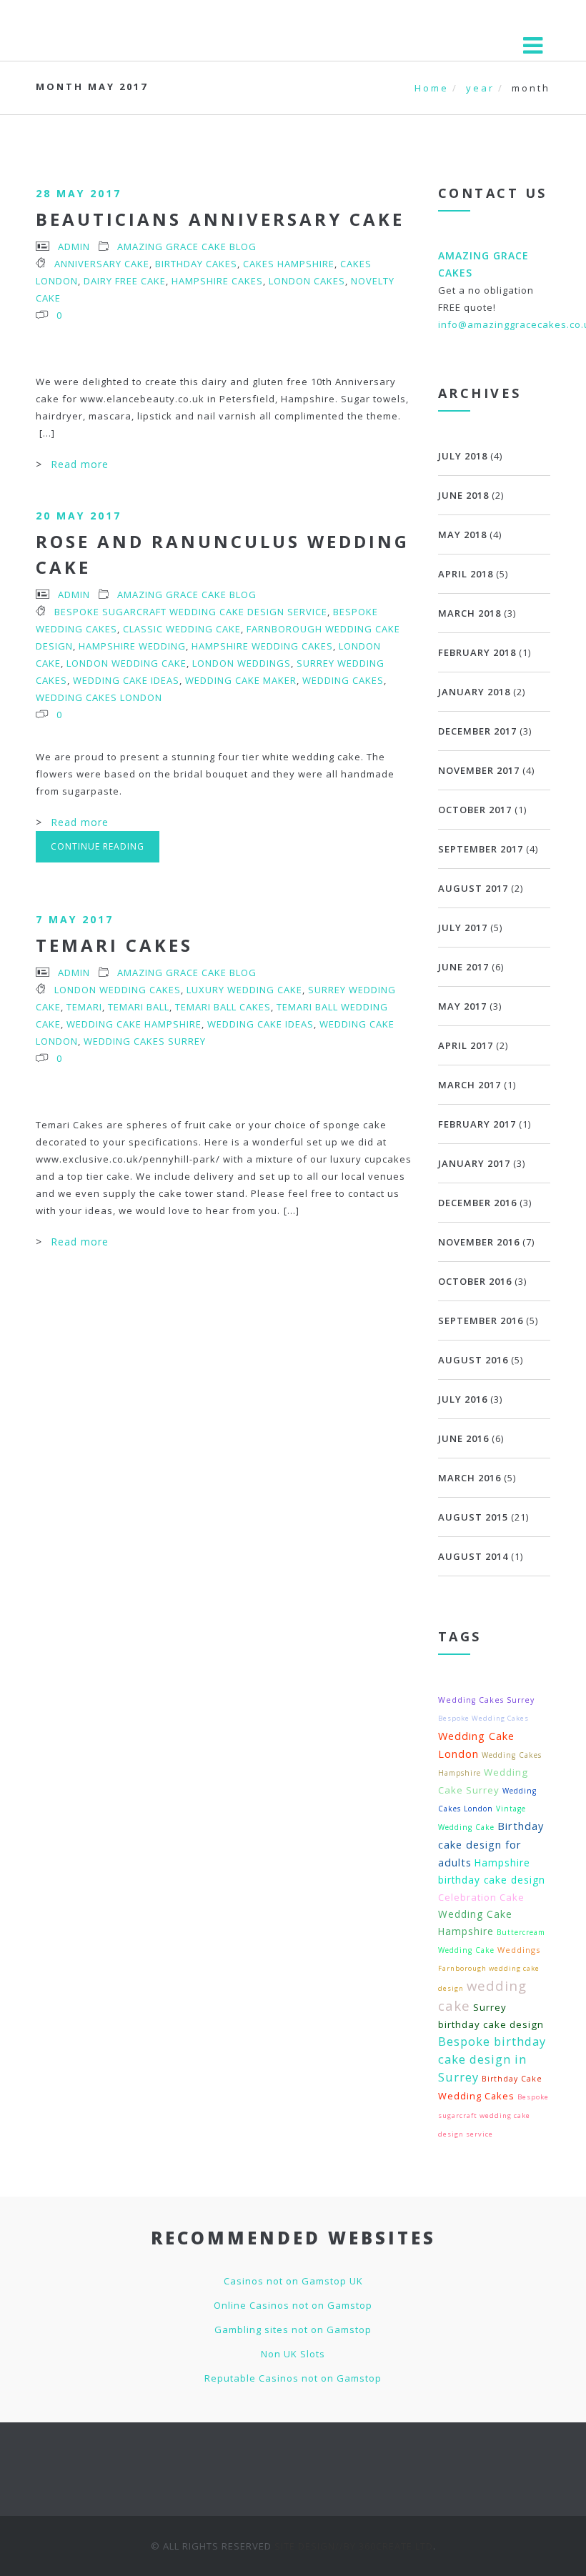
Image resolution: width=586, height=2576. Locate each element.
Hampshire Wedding (132, 646)
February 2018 (477, 652)
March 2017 (470, 1085)
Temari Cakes (114, 945)
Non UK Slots (293, 2354)
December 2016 (477, 1203)
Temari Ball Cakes (223, 1007)
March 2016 (470, 1478)
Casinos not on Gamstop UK (293, 2281)
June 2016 (463, 1438)
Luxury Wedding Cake (244, 990)
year (480, 88)
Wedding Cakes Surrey (145, 1041)
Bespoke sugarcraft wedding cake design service (191, 612)
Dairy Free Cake (125, 281)
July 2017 (463, 928)
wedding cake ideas (126, 680)
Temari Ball (139, 1007)
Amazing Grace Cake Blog (187, 247)
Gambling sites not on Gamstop (293, 2329)
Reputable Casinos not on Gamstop (293, 2378)
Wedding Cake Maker (241, 680)
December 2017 (477, 731)
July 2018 (463, 456)
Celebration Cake (481, 1897)
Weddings (519, 1950)
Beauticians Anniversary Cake (220, 219)
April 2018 (466, 574)
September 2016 (481, 1321)
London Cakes (307, 281)
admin (74, 247)
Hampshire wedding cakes (262, 646)
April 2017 (466, 1045)
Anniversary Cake (102, 264)
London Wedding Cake (126, 663)
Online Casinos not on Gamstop (293, 2305)
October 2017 (475, 810)
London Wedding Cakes (118, 990)
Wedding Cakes (343, 680)
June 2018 (463, 495)
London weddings (242, 663)
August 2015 (473, 1517)
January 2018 (474, 692)
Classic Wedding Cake (182, 629)
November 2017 (479, 770)
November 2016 (479, 1242)
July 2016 (463, 1399)
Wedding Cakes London (99, 697)
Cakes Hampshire (289, 264)
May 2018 (462, 534)
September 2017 (481, 849)
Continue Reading (98, 846)
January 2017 (474, 1163)
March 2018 (470, 613)
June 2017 (463, 967)
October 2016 (475, 1281)
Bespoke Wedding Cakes (483, 1718)
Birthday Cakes (196, 264)
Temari (84, 1007)
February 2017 (477, 1124)
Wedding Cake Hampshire (134, 1024)
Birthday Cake (512, 2079)
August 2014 (473, 1556)
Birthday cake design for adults (491, 1844)
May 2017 (462, 1006)
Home (432, 88)
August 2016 (473, 1360)
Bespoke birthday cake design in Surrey (492, 2059)
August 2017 (473, 888)
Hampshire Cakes (217, 281)
